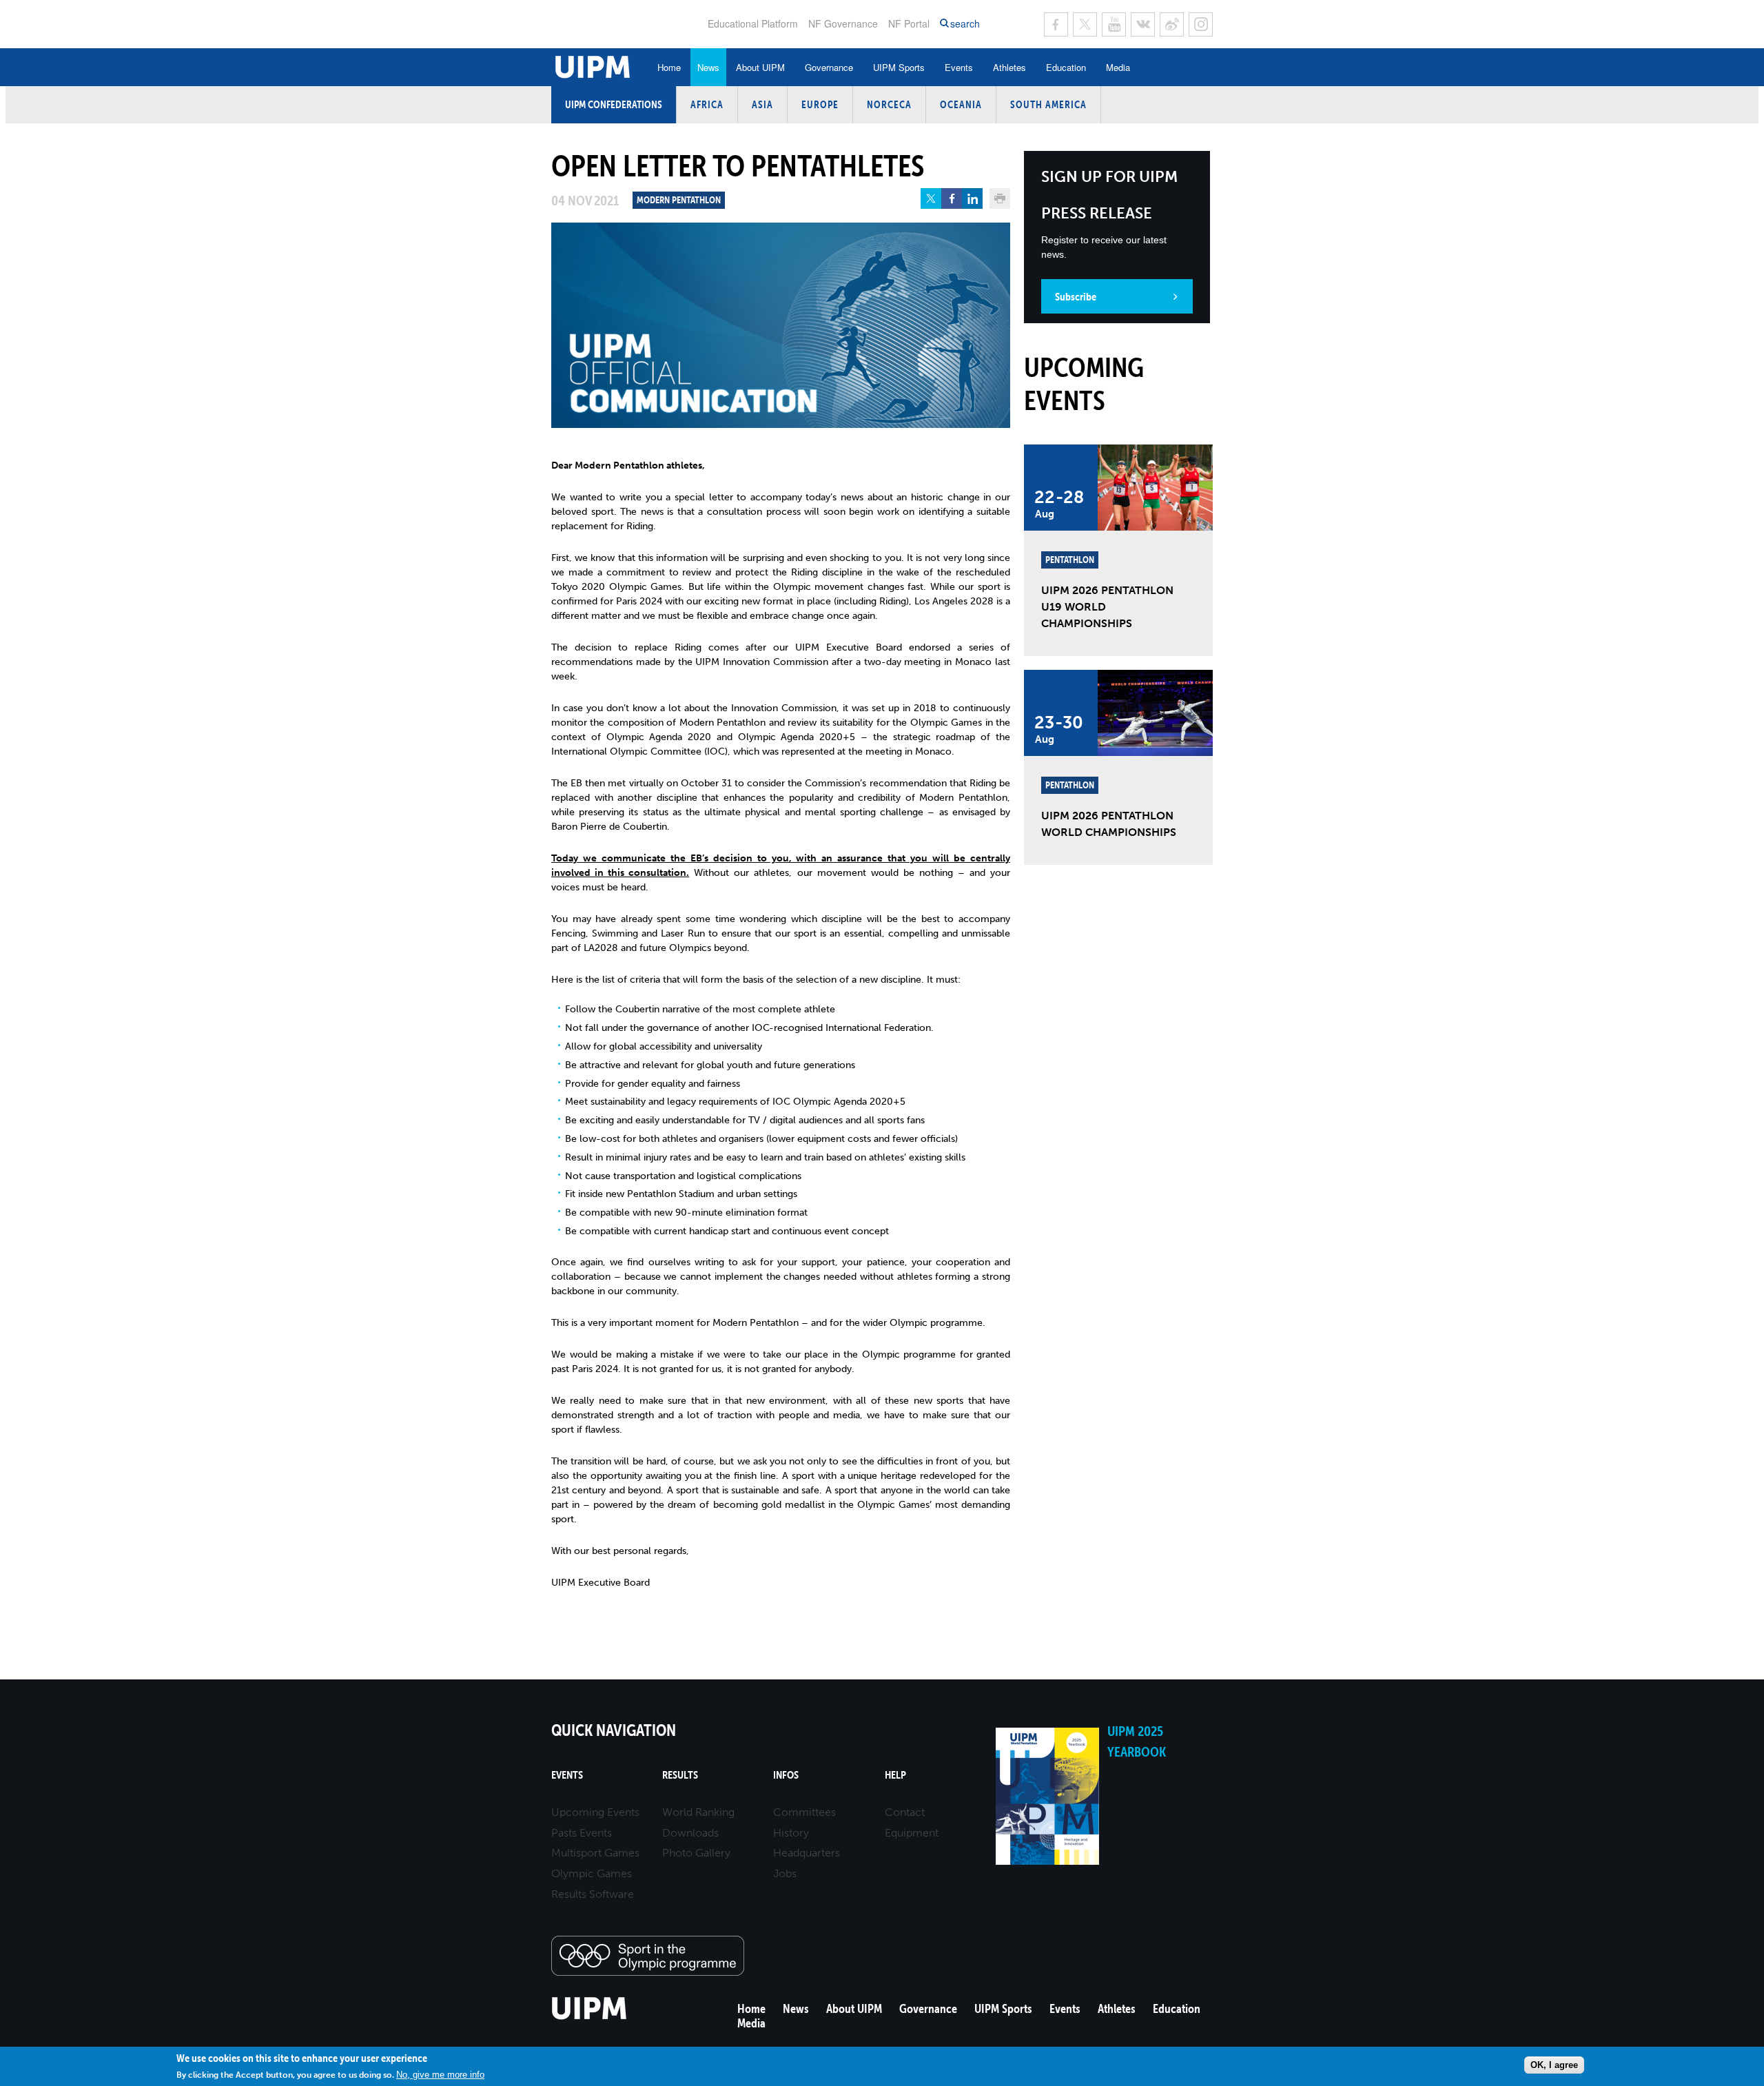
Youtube (1114, 24)
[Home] (589, 2017)
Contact (905, 1812)
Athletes (1009, 67)
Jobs (785, 1873)
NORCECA (889, 104)
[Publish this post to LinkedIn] (972, 198)
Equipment (912, 1833)
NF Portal (909, 23)
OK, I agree (1554, 2064)
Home (669, 67)
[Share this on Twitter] (931, 198)
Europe (820, 104)
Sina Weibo (1172, 24)
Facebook (1056, 24)
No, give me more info (440, 2074)
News (708, 67)
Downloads (690, 1833)
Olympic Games (592, 1873)
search (965, 24)
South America (1048, 104)
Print (1000, 198)
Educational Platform (753, 23)
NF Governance (843, 23)
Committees (804, 1812)
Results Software (593, 1894)
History (791, 1833)
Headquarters (807, 1853)
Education (1066, 67)
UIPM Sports (899, 67)
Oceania (961, 104)
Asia (762, 104)
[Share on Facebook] (952, 198)
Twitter (1085, 24)
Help (895, 1775)
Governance (829, 67)
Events (959, 67)
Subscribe (1076, 296)
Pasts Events (582, 1833)
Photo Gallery (696, 1853)
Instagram (1201, 24)
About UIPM (760, 67)
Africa (707, 104)
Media (1118, 67)
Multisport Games (595, 1853)
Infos (786, 1775)
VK (1143, 24)
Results (680, 1775)
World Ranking (698, 1812)
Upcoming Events (595, 1812)
